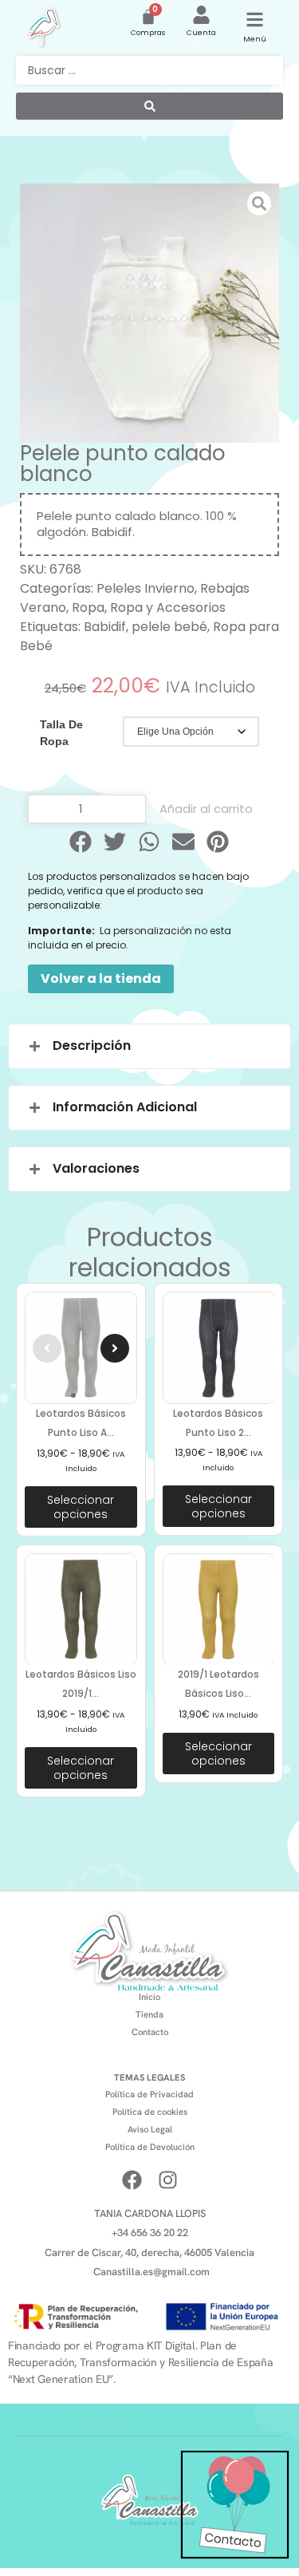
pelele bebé (169, 627)
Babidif (105, 627)
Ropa (88, 608)
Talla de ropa (61, 733)
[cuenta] (201, 15)
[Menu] (255, 20)
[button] (81, 842)
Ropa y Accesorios (168, 608)
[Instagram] (168, 2180)
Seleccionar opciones (81, 1507)
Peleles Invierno (146, 588)
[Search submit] (149, 106)
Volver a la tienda (101, 978)
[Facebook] (132, 2180)
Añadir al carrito (206, 809)
